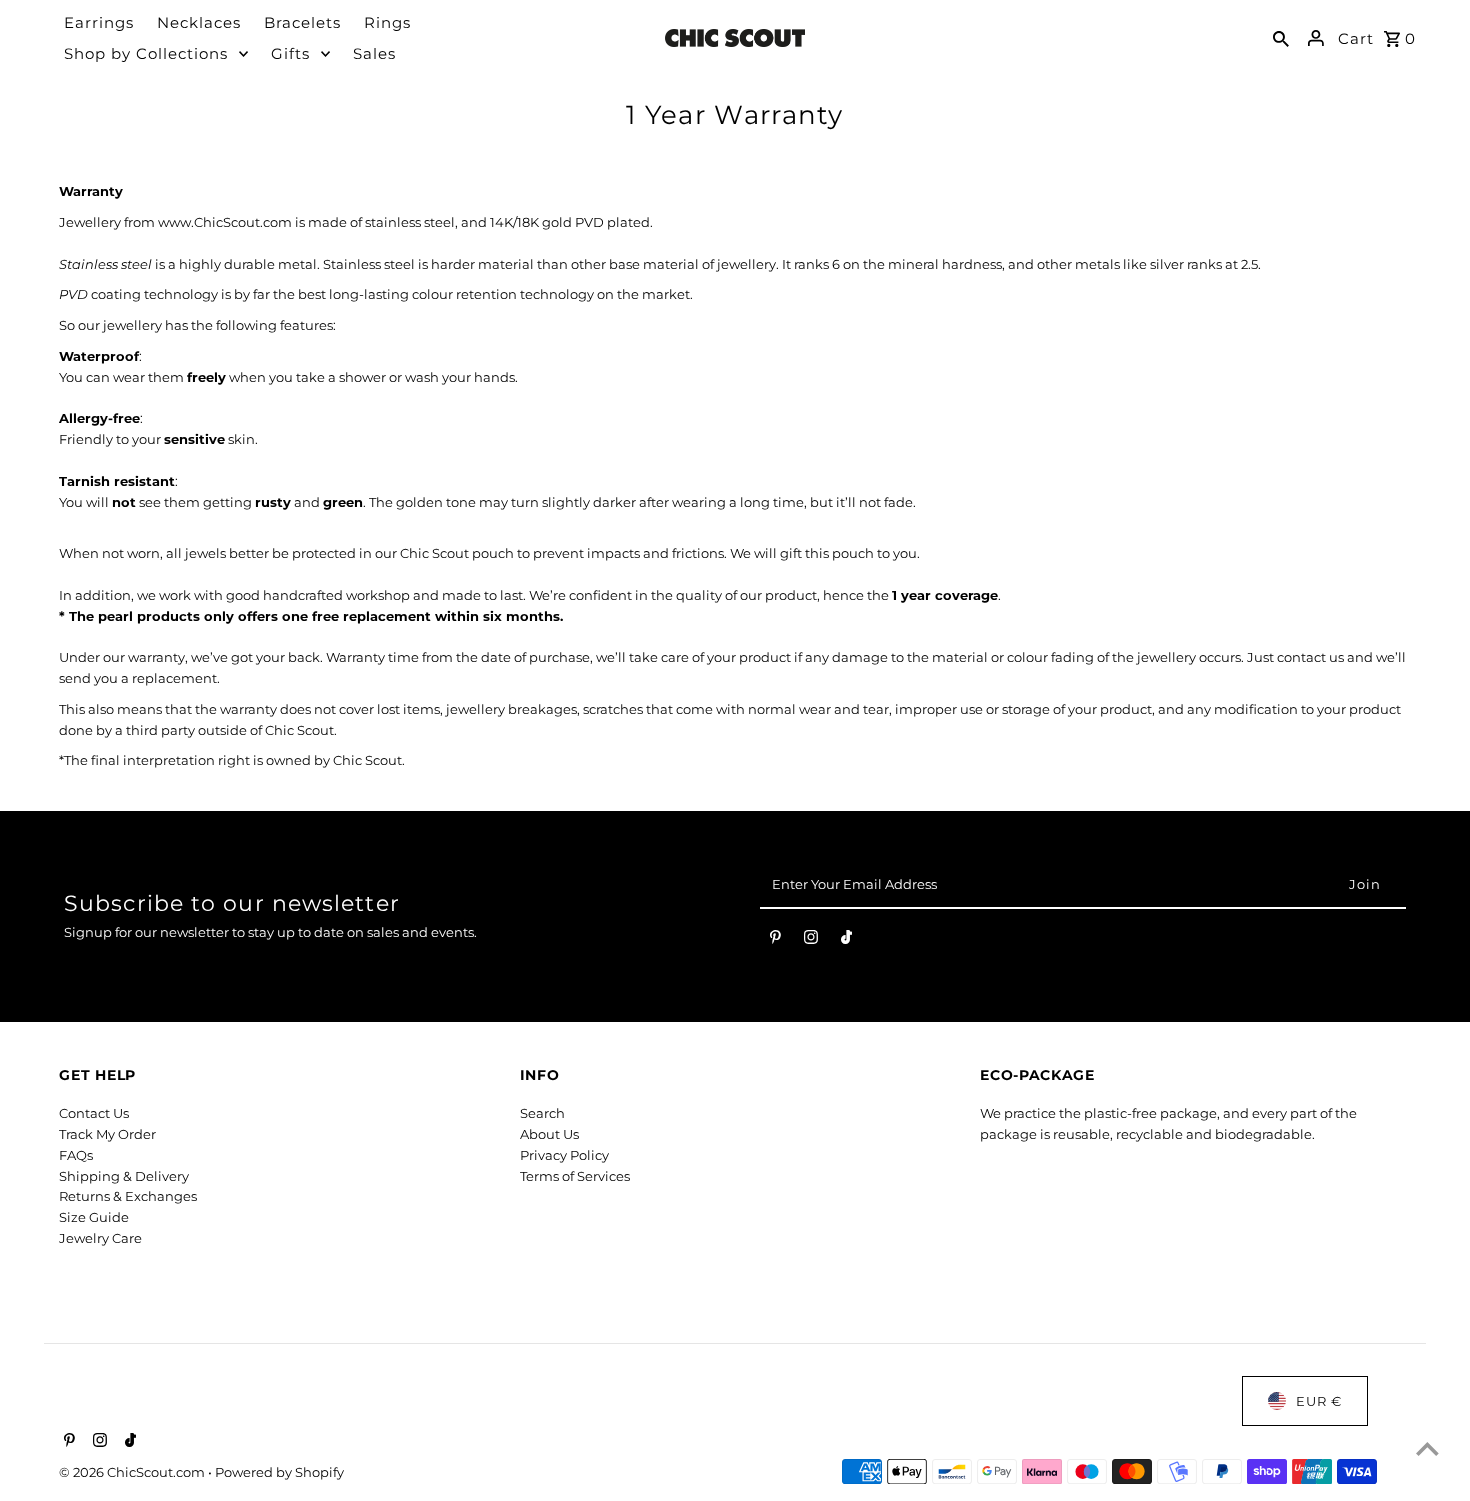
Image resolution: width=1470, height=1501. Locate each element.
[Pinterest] (775, 941)
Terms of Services (575, 1176)
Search (542, 1113)
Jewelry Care (100, 1238)
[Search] (1281, 38)
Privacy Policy (564, 1155)
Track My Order (107, 1134)
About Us (549, 1134)
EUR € (1319, 1401)
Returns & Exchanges (128, 1196)
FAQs (76, 1155)
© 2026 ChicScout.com (133, 1472)
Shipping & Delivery (124, 1176)
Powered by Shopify (279, 1472)
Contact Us (94, 1113)
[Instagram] (811, 941)
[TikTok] (846, 941)
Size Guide (94, 1217)
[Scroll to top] (1427, 1448)
